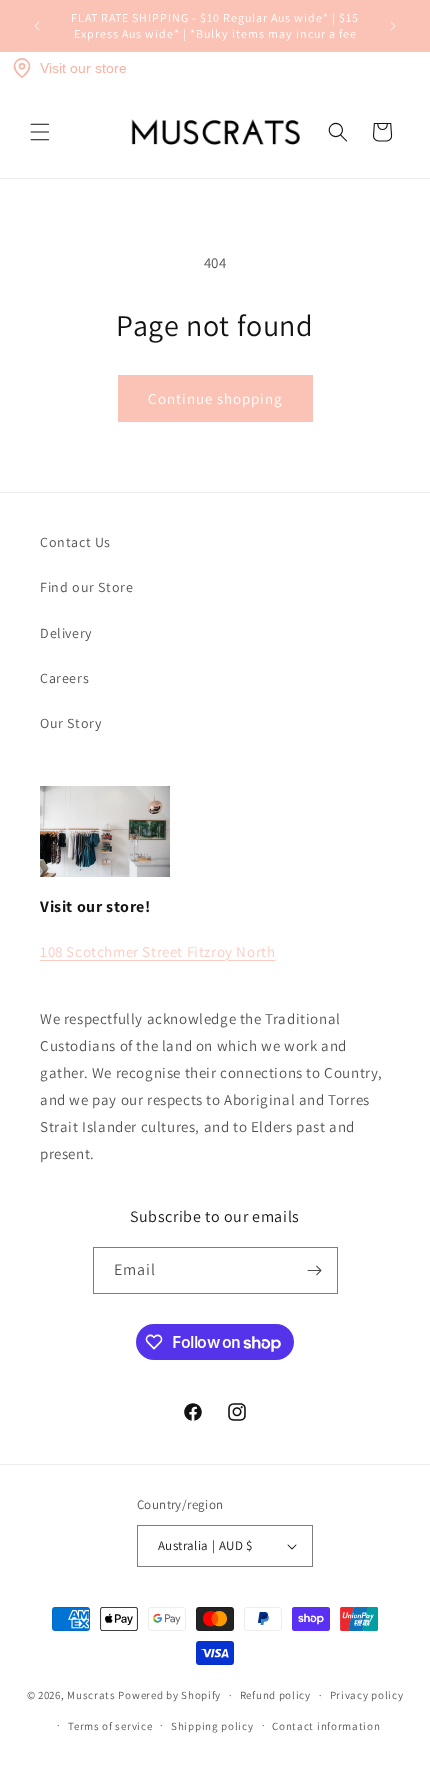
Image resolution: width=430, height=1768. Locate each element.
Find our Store (86, 587)
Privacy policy (367, 1695)
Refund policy (275, 1695)
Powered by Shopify (169, 1695)
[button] (40, 132)
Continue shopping (215, 398)
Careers (64, 678)
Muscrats (91, 1695)
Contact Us (75, 542)
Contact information (326, 1726)
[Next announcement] (393, 26)
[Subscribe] (315, 1270)
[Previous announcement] (37, 26)
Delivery (66, 633)
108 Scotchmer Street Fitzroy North (157, 951)
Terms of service (110, 1726)
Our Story (70, 723)
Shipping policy (212, 1726)
